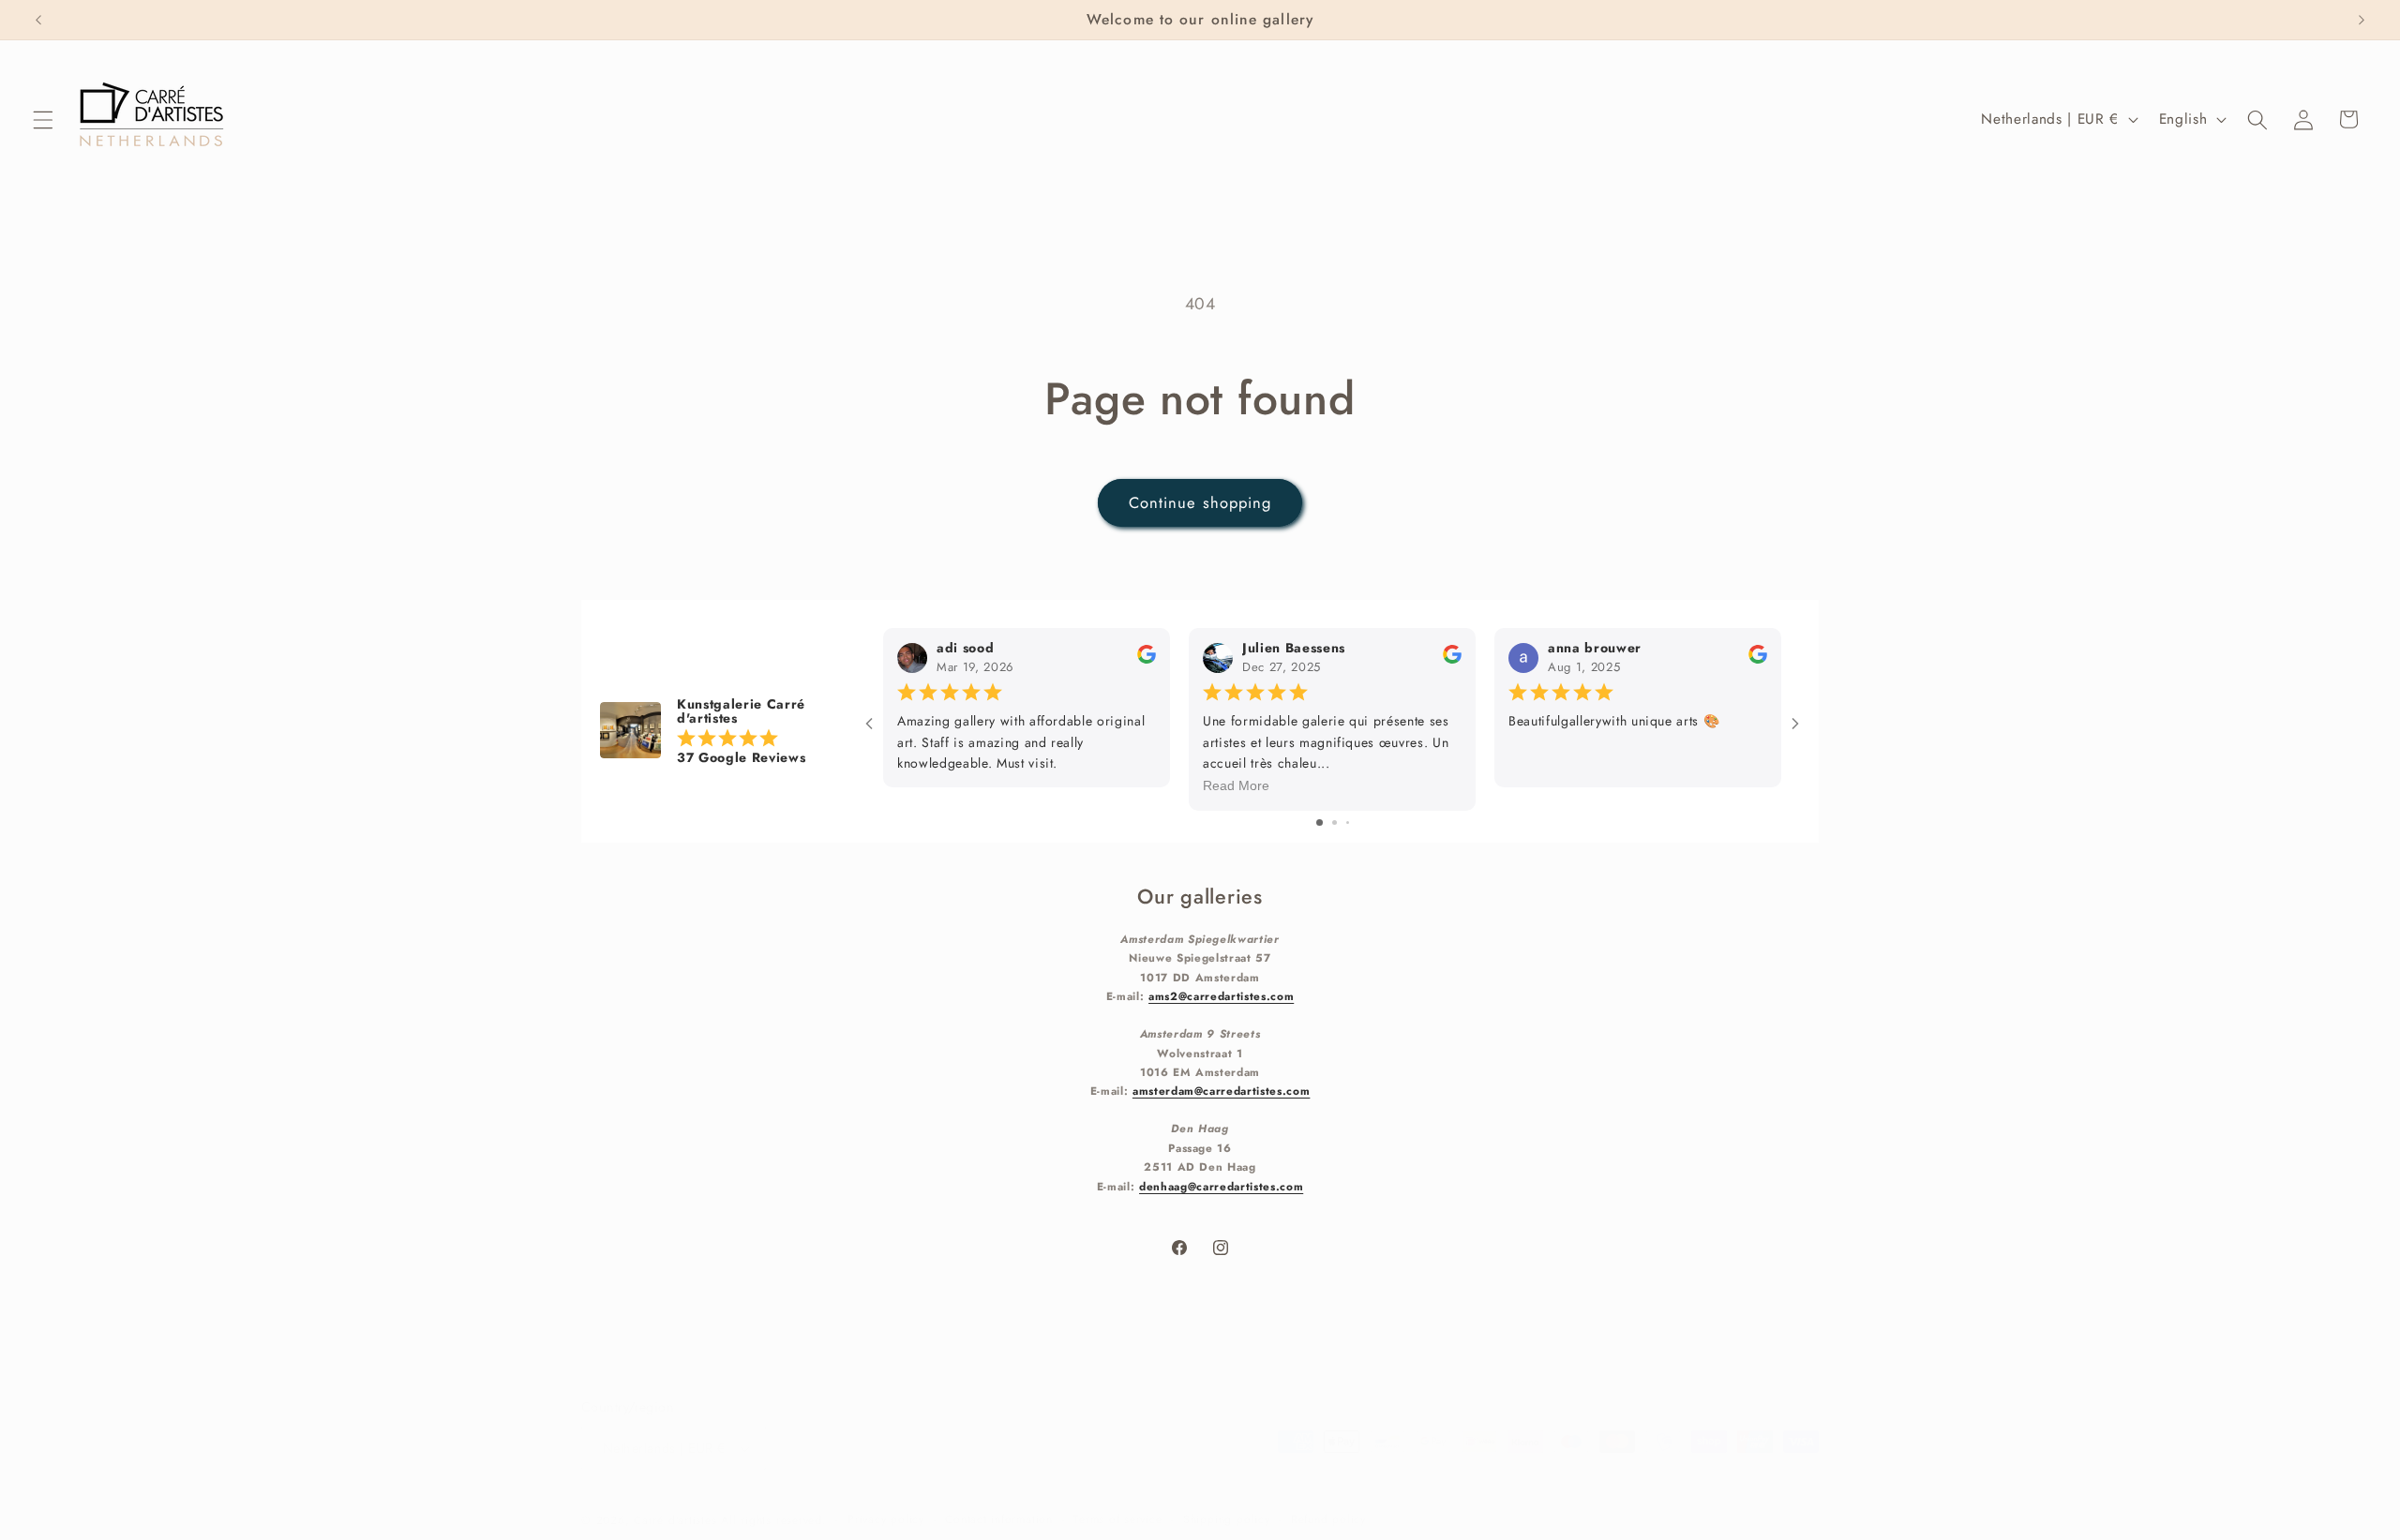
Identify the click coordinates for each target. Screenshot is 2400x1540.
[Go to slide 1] (1320, 822)
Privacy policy (886, 1519)
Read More (1236, 785)
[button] (43, 119)
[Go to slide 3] (1348, 822)
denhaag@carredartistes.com (1221, 1186)
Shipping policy (1227, 1519)
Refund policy (1328, 1519)
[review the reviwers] (1147, 659)
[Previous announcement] (38, 20)
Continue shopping (1200, 502)
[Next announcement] (2362, 20)
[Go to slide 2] (1335, 822)
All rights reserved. (773, 1520)
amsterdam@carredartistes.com (1221, 1091)
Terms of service (1117, 1519)
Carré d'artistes (675, 1520)
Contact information (999, 1519)
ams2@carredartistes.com (1221, 996)
